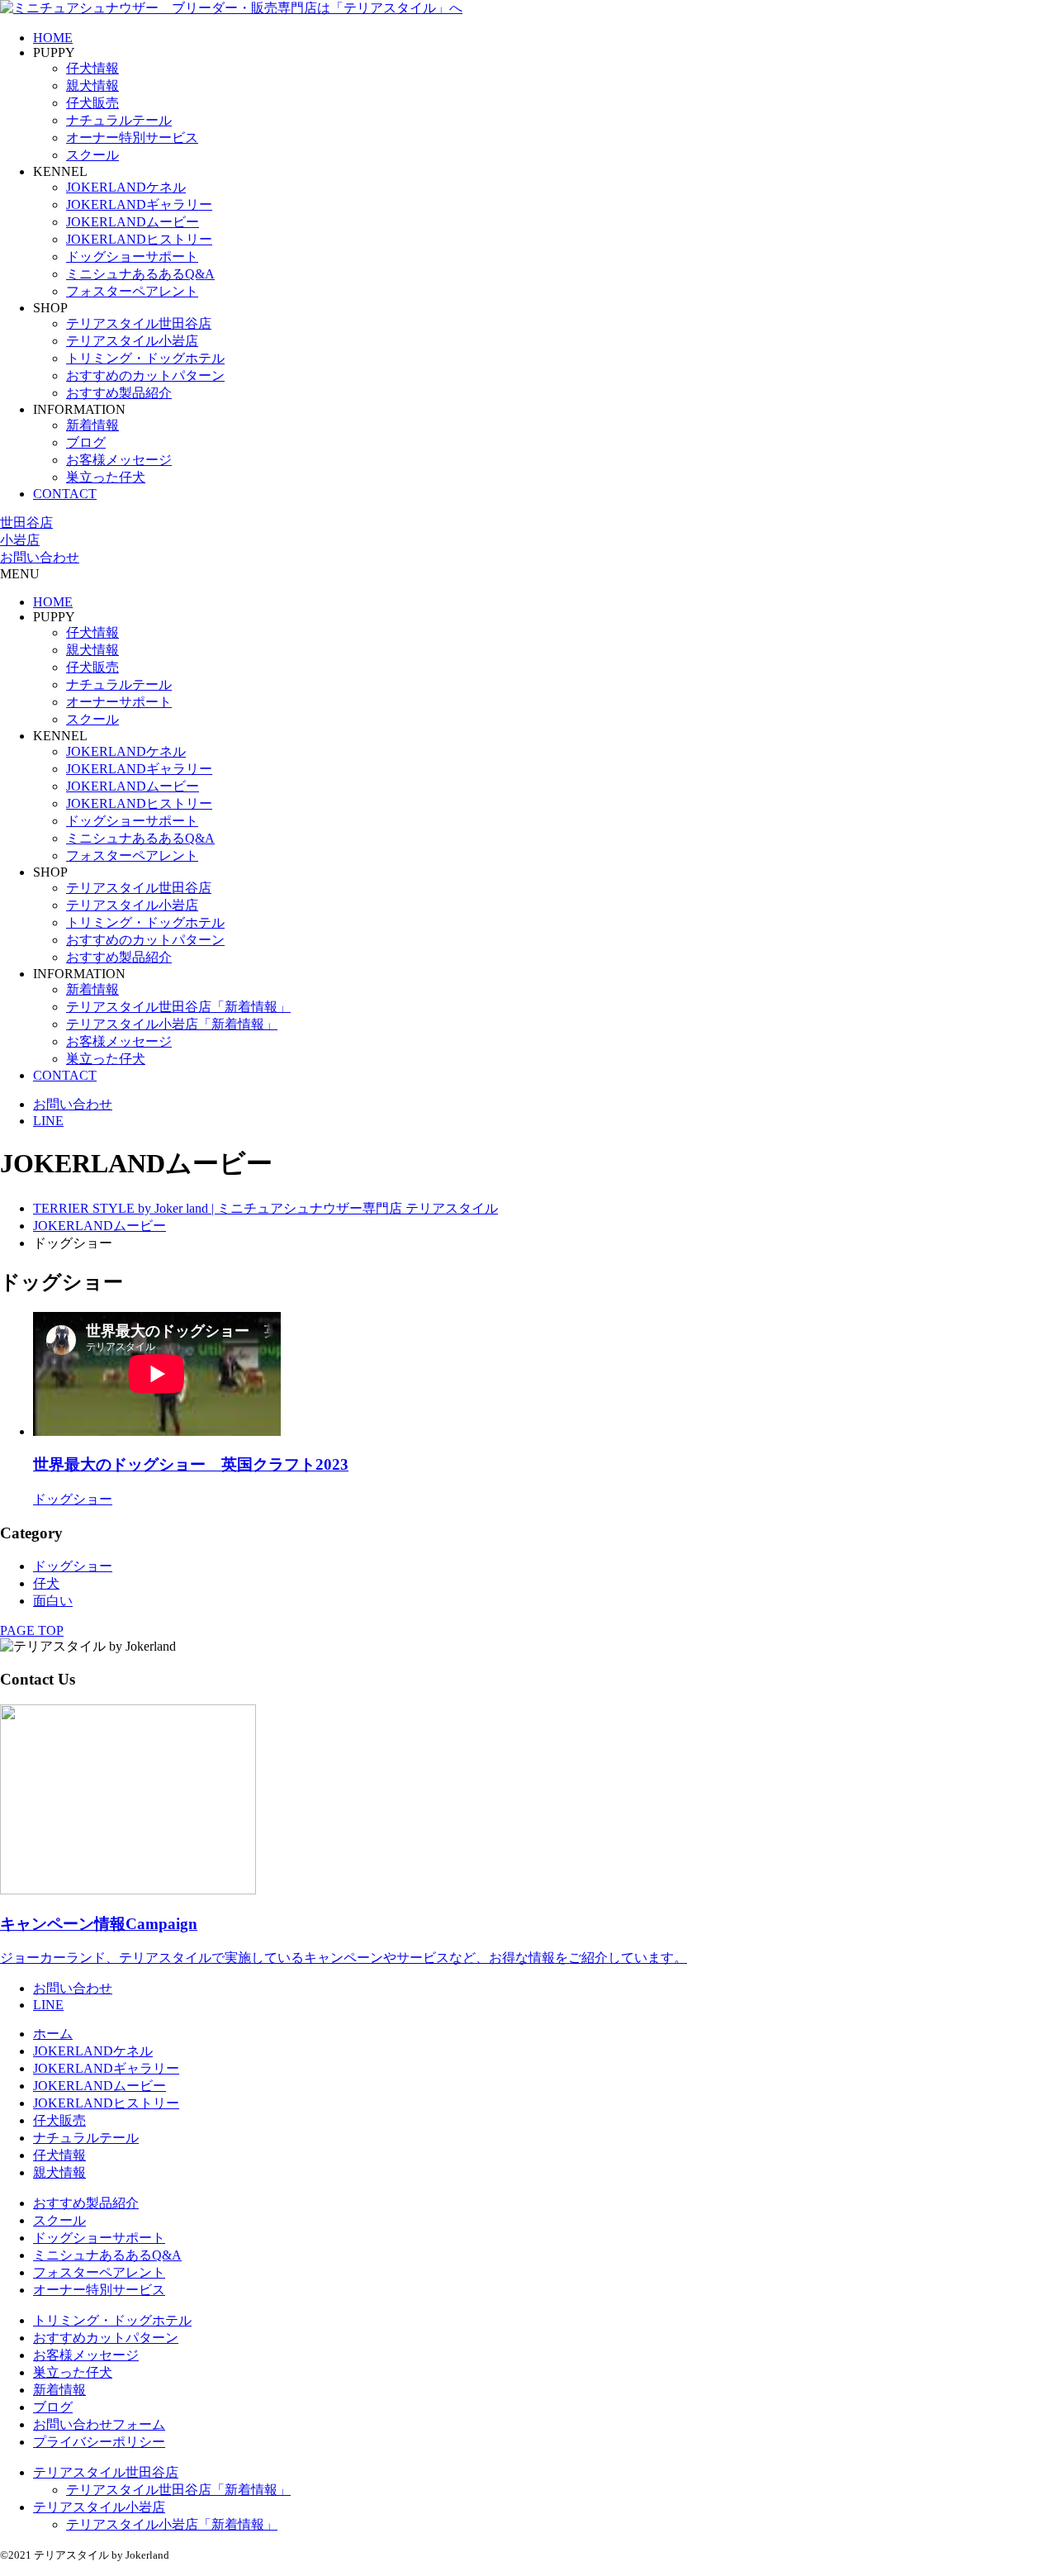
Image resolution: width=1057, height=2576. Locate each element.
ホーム (53, 2034)
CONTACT (65, 494)
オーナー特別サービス (132, 138)
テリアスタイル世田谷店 (139, 323)
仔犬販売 (92, 103)
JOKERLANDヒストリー (139, 239)
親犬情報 (92, 86)
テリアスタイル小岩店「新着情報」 (172, 1024)
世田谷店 (26, 523)
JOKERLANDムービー (133, 222)
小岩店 (20, 540)
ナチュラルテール (119, 120)
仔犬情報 (92, 68)
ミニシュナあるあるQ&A (140, 274)
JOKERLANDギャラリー (139, 204)
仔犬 (46, 1583)
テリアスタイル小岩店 (132, 341)
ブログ (86, 442)
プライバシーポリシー (99, 2442)
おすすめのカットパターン (145, 375)
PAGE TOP (32, 1630)
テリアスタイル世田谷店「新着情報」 (178, 1007)
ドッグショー (73, 1566)
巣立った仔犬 (106, 477)
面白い (53, 1601)
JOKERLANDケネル (126, 187)
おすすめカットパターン (106, 2338)
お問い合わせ (40, 557)
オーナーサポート (119, 702)
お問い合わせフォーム (99, 2424)
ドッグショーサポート (132, 257)
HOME (53, 38)
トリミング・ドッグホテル (145, 358)
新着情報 (92, 425)
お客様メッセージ (119, 460)
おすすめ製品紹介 (119, 393)
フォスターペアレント (132, 291)
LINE (48, 1121)
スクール (92, 155)
